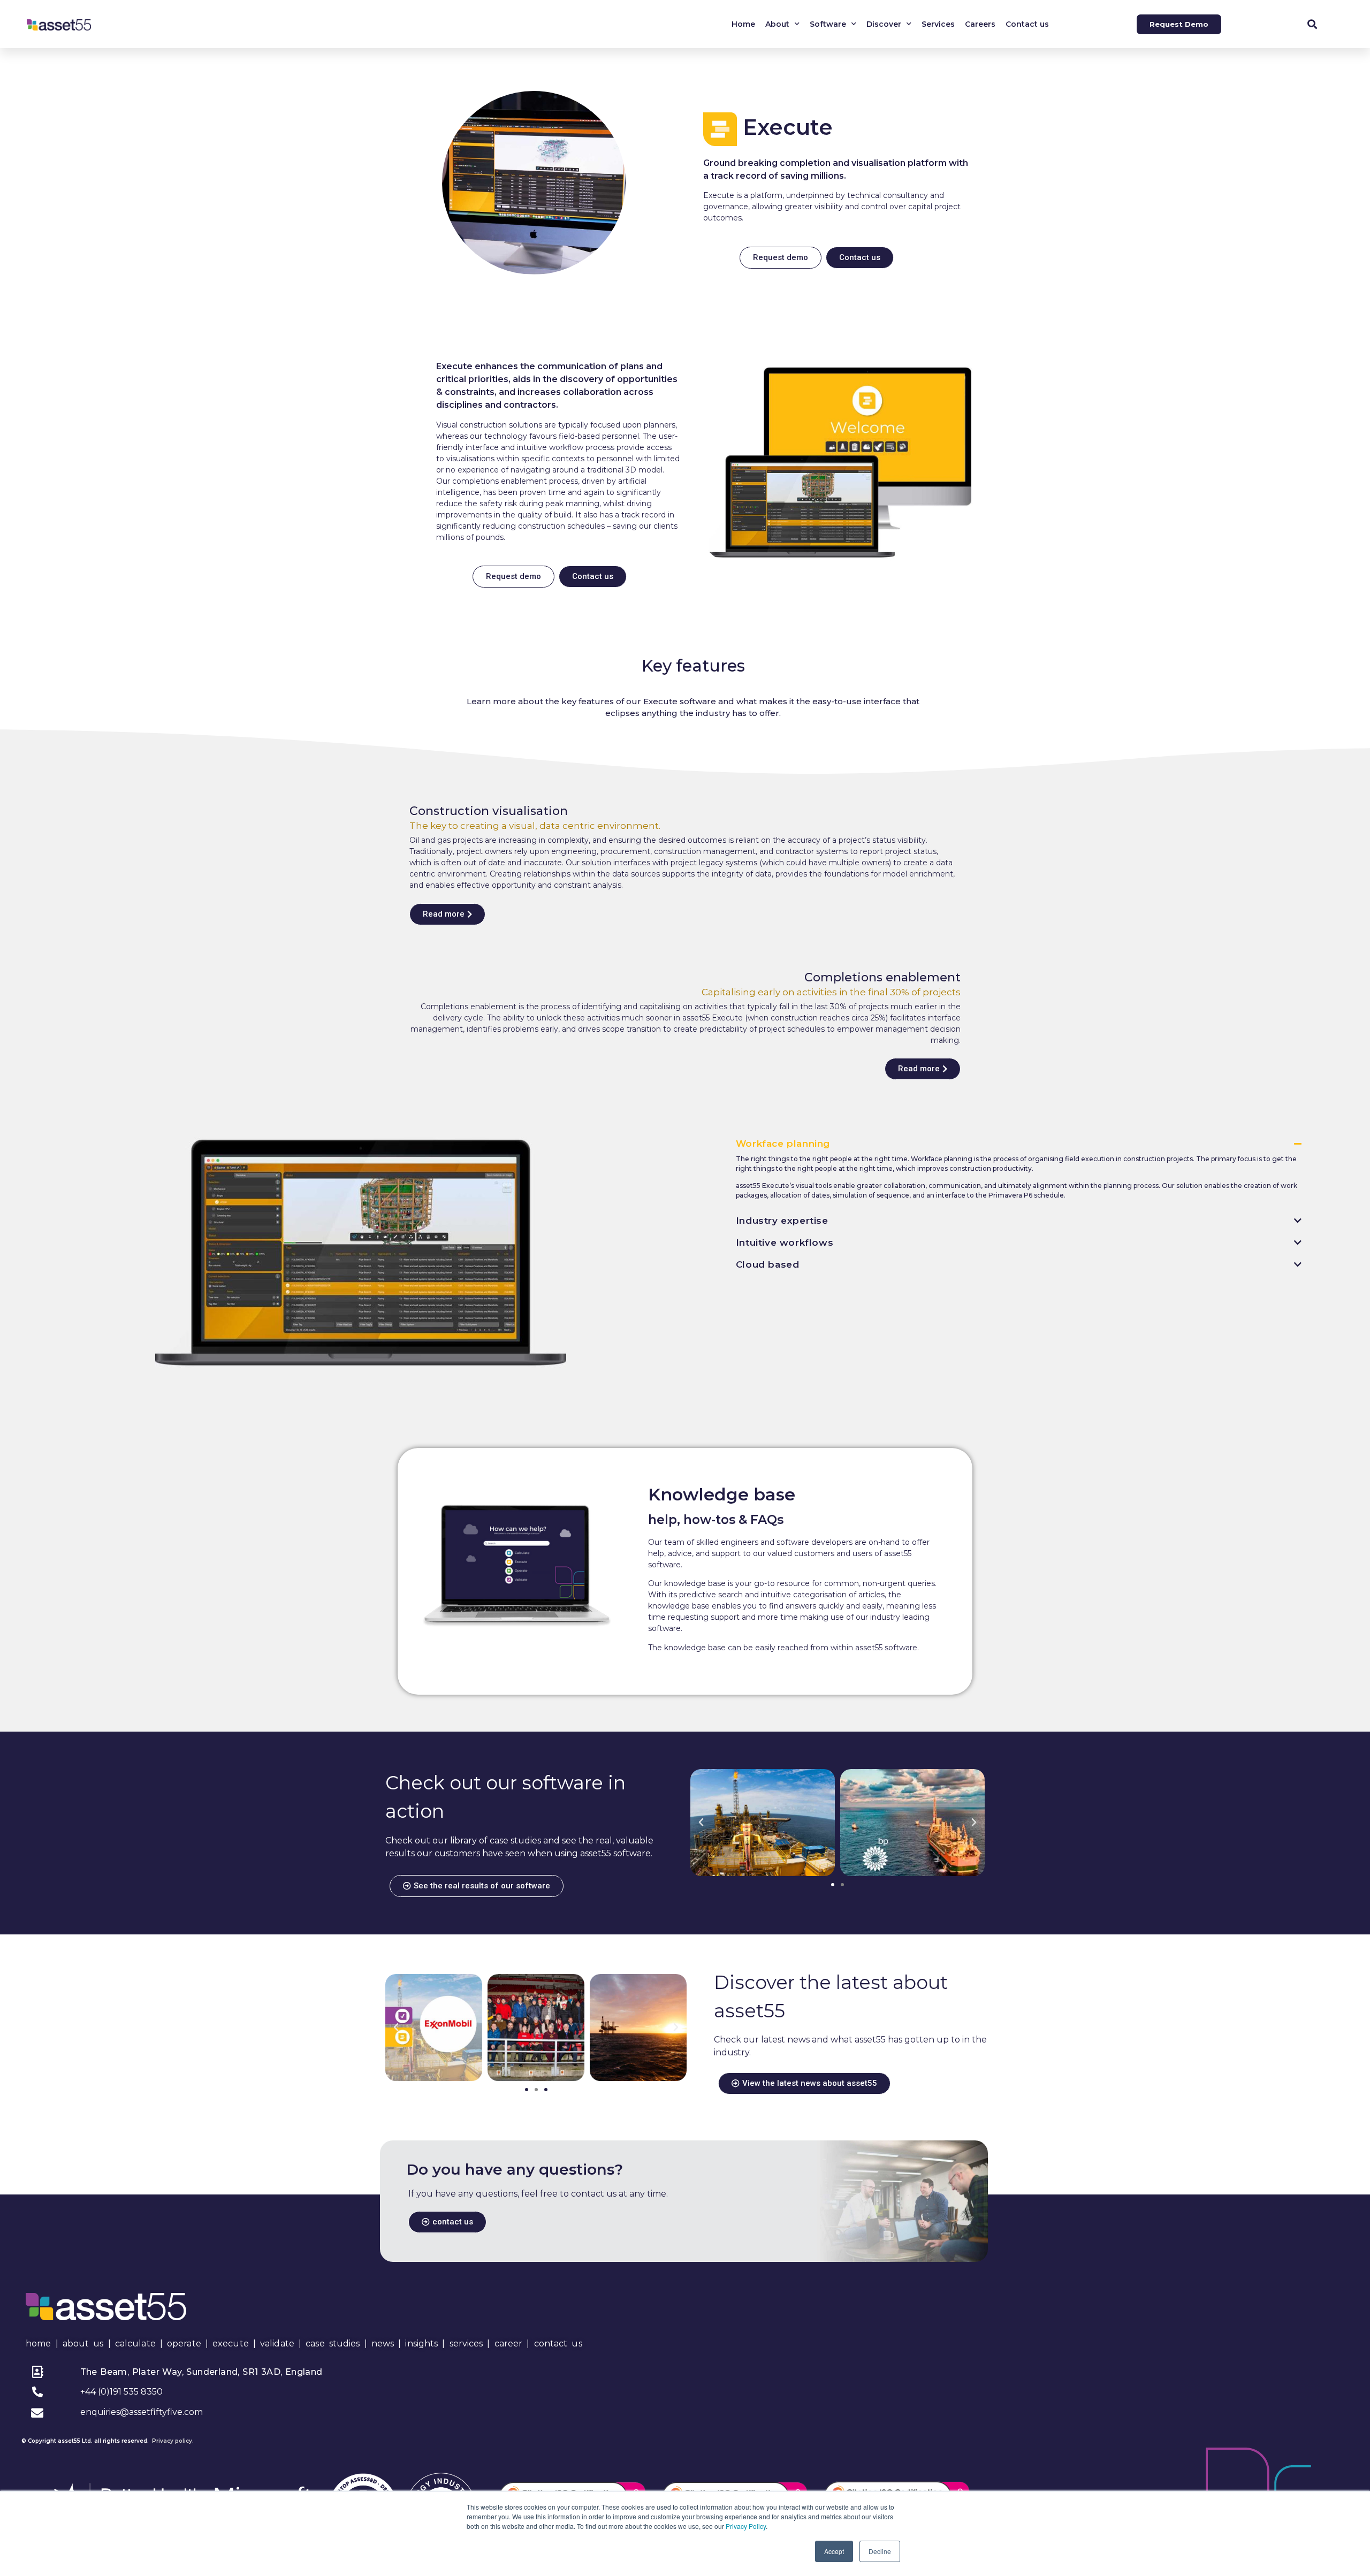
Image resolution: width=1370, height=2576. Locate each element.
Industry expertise (782, 1221)
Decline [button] (880, 2551)
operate (184, 2343)
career (509, 2343)
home (38, 2343)
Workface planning (783, 1144)
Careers (980, 24)
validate (277, 2343)
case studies (333, 2343)
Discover (884, 24)
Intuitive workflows (785, 1243)
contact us (558, 2343)
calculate (135, 2343)
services (466, 2343)
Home (743, 24)
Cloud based (768, 1264)
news (383, 2343)
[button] (1312, 24)
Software (828, 24)
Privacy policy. (173, 2441)
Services (938, 24)
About (777, 24)
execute (231, 2343)
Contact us (1027, 24)
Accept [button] (834, 2551)
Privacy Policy (746, 2526)
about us (83, 2343)
